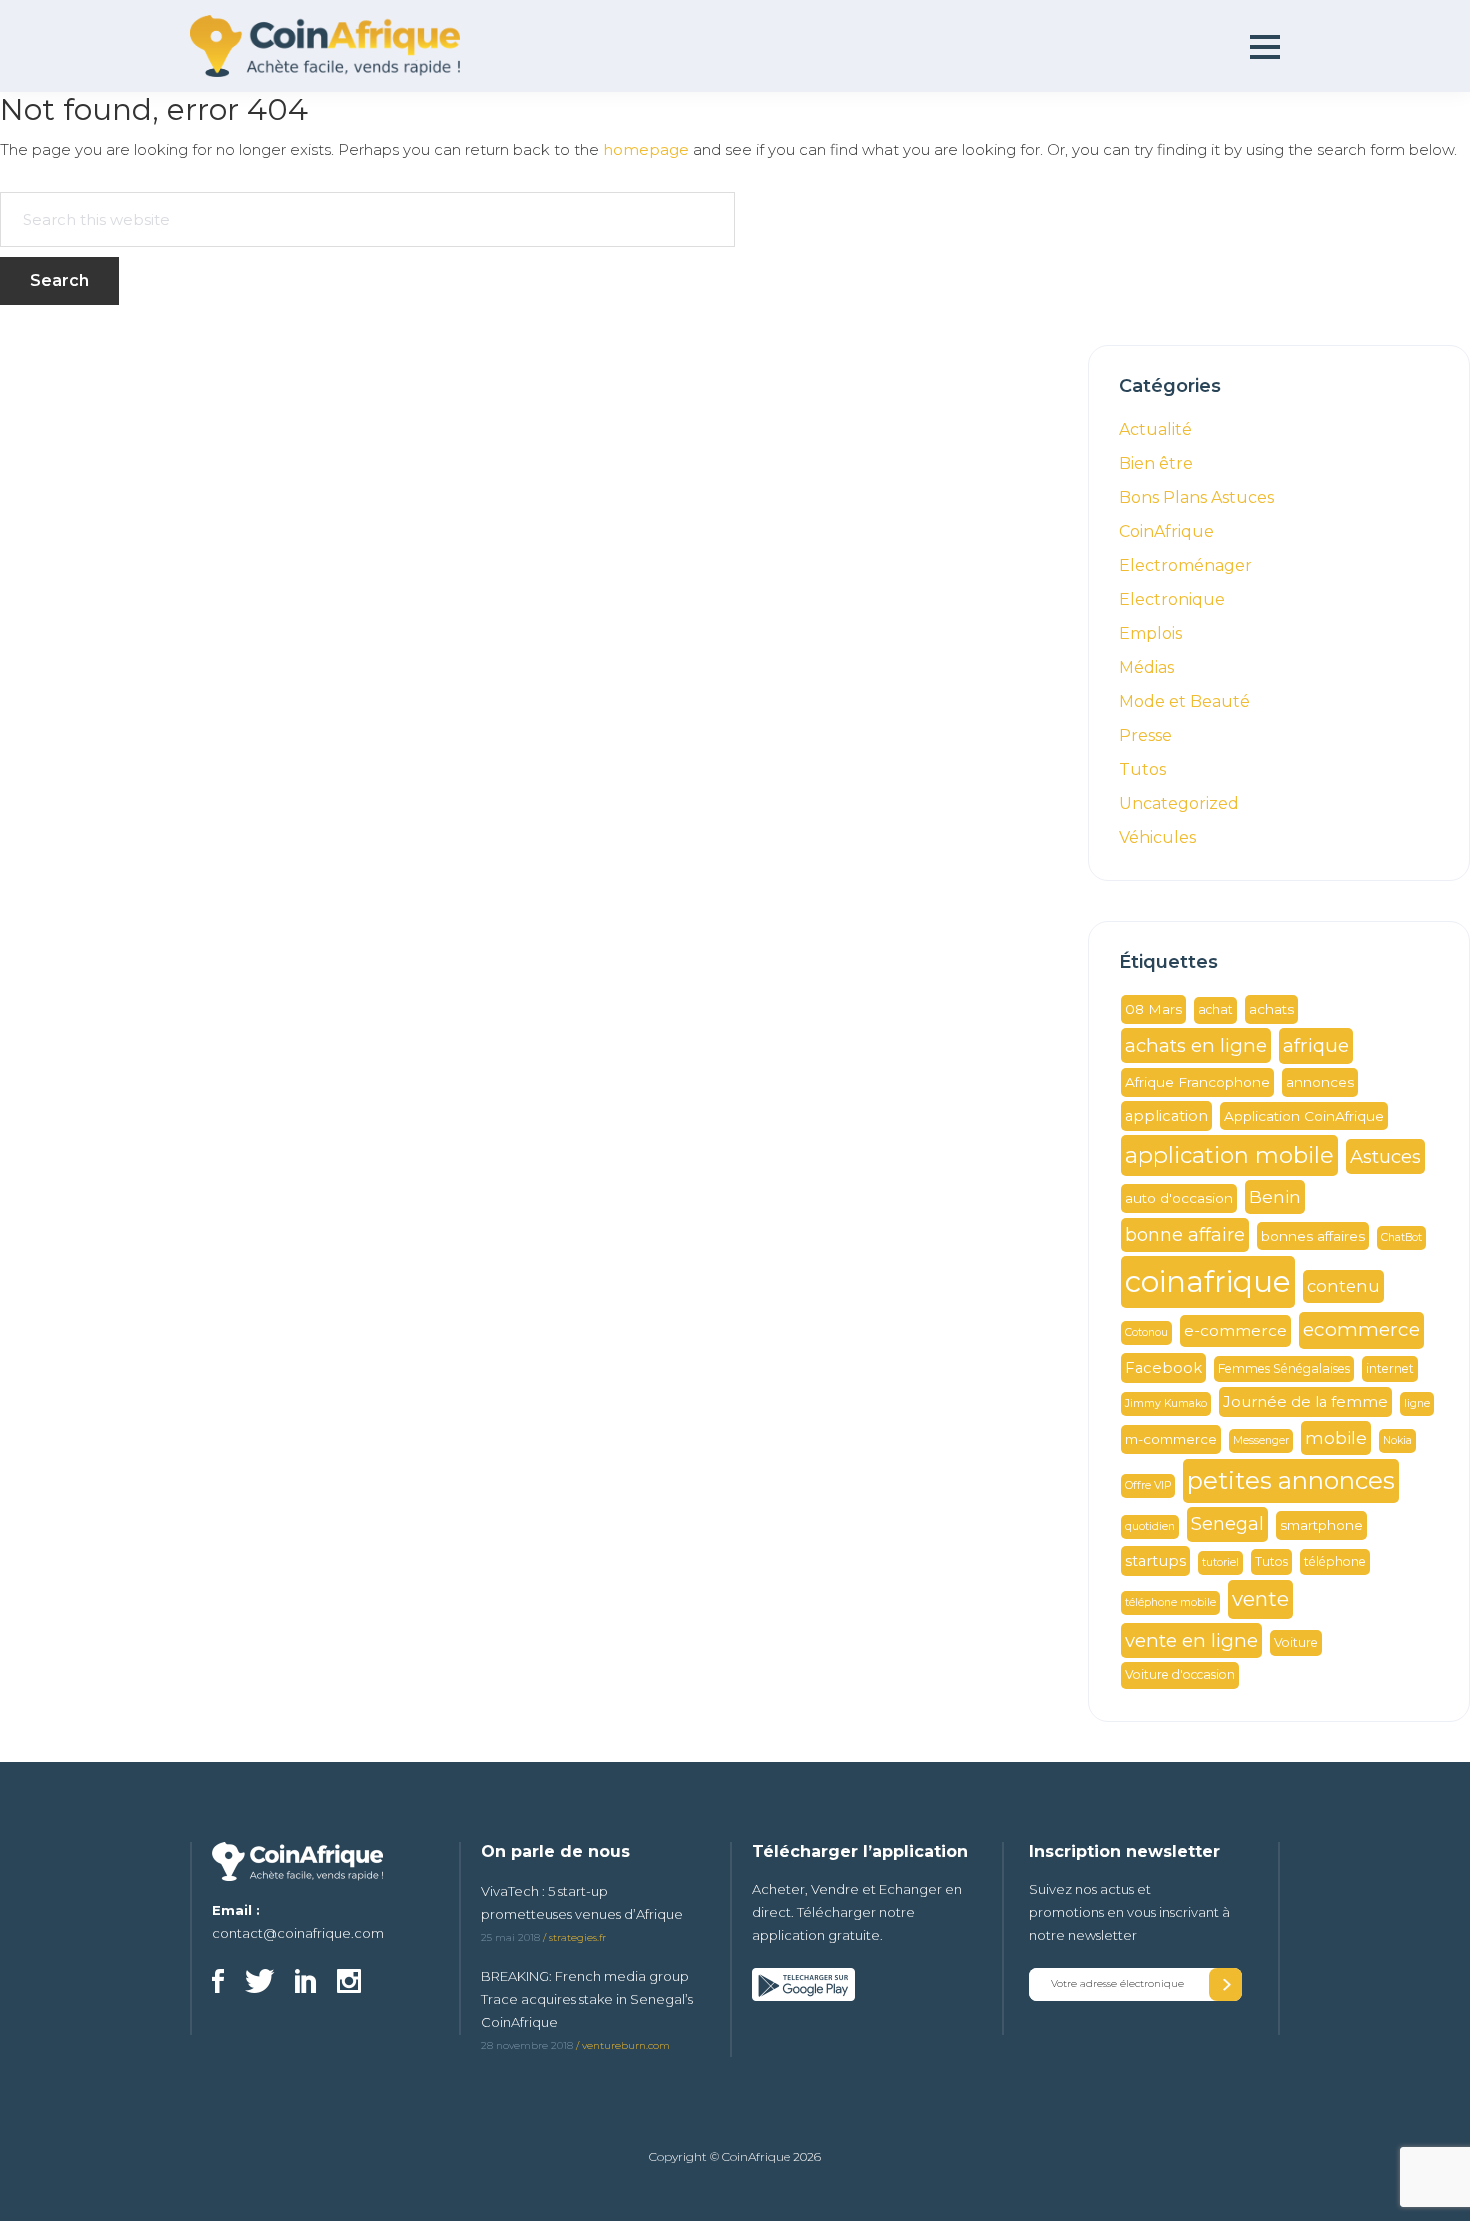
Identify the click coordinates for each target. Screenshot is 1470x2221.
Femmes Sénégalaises (1284, 1368)
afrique (1316, 1045)
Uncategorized (1179, 803)
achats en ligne (1196, 1045)
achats (1271, 1009)
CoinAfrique (1166, 531)
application (1166, 1116)
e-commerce (1235, 1330)
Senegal (1227, 1523)
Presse (1145, 735)
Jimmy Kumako (1166, 1403)
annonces (1320, 1082)
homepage (646, 149)
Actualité (1155, 429)
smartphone (1321, 1525)
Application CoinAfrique (1304, 1116)
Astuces (1385, 1156)
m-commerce (1171, 1439)
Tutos (1142, 769)
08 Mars (1153, 1009)
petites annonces (1291, 1480)
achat (1215, 1009)
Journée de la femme (1305, 1402)
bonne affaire (1185, 1234)
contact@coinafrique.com (298, 1933)
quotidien (1150, 1526)
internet (1390, 1368)
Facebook (1163, 1368)
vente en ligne (1191, 1640)
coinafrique (1208, 1281)
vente (1260, 1598)
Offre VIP (1148, 1485)
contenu (1343, 1286)
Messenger (1261, 1440)
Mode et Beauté (1184, 701)
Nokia (1397, 1440)
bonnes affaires (1313, 1236)
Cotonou (1146, 1332)
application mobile (1229, 1155)
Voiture (1296, 1642)
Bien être (1156, 463)
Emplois (1150, 633)
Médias (1146, 667)
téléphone (1335, 1561)
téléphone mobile (1170, 1602)
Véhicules (1157, 837)
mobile (1336, 1437)
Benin (1275, 1196)
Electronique (1172, 599)
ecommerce (1361, 1329)
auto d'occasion (1179, 1198)
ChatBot (1401, 1237)
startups (1155, 1561)
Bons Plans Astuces (1196, 497)
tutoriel (1220, 1562)
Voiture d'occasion (1180, 1674)
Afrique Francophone (1197, 1082)
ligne (1417, 1403)
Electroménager (1185, 565)
